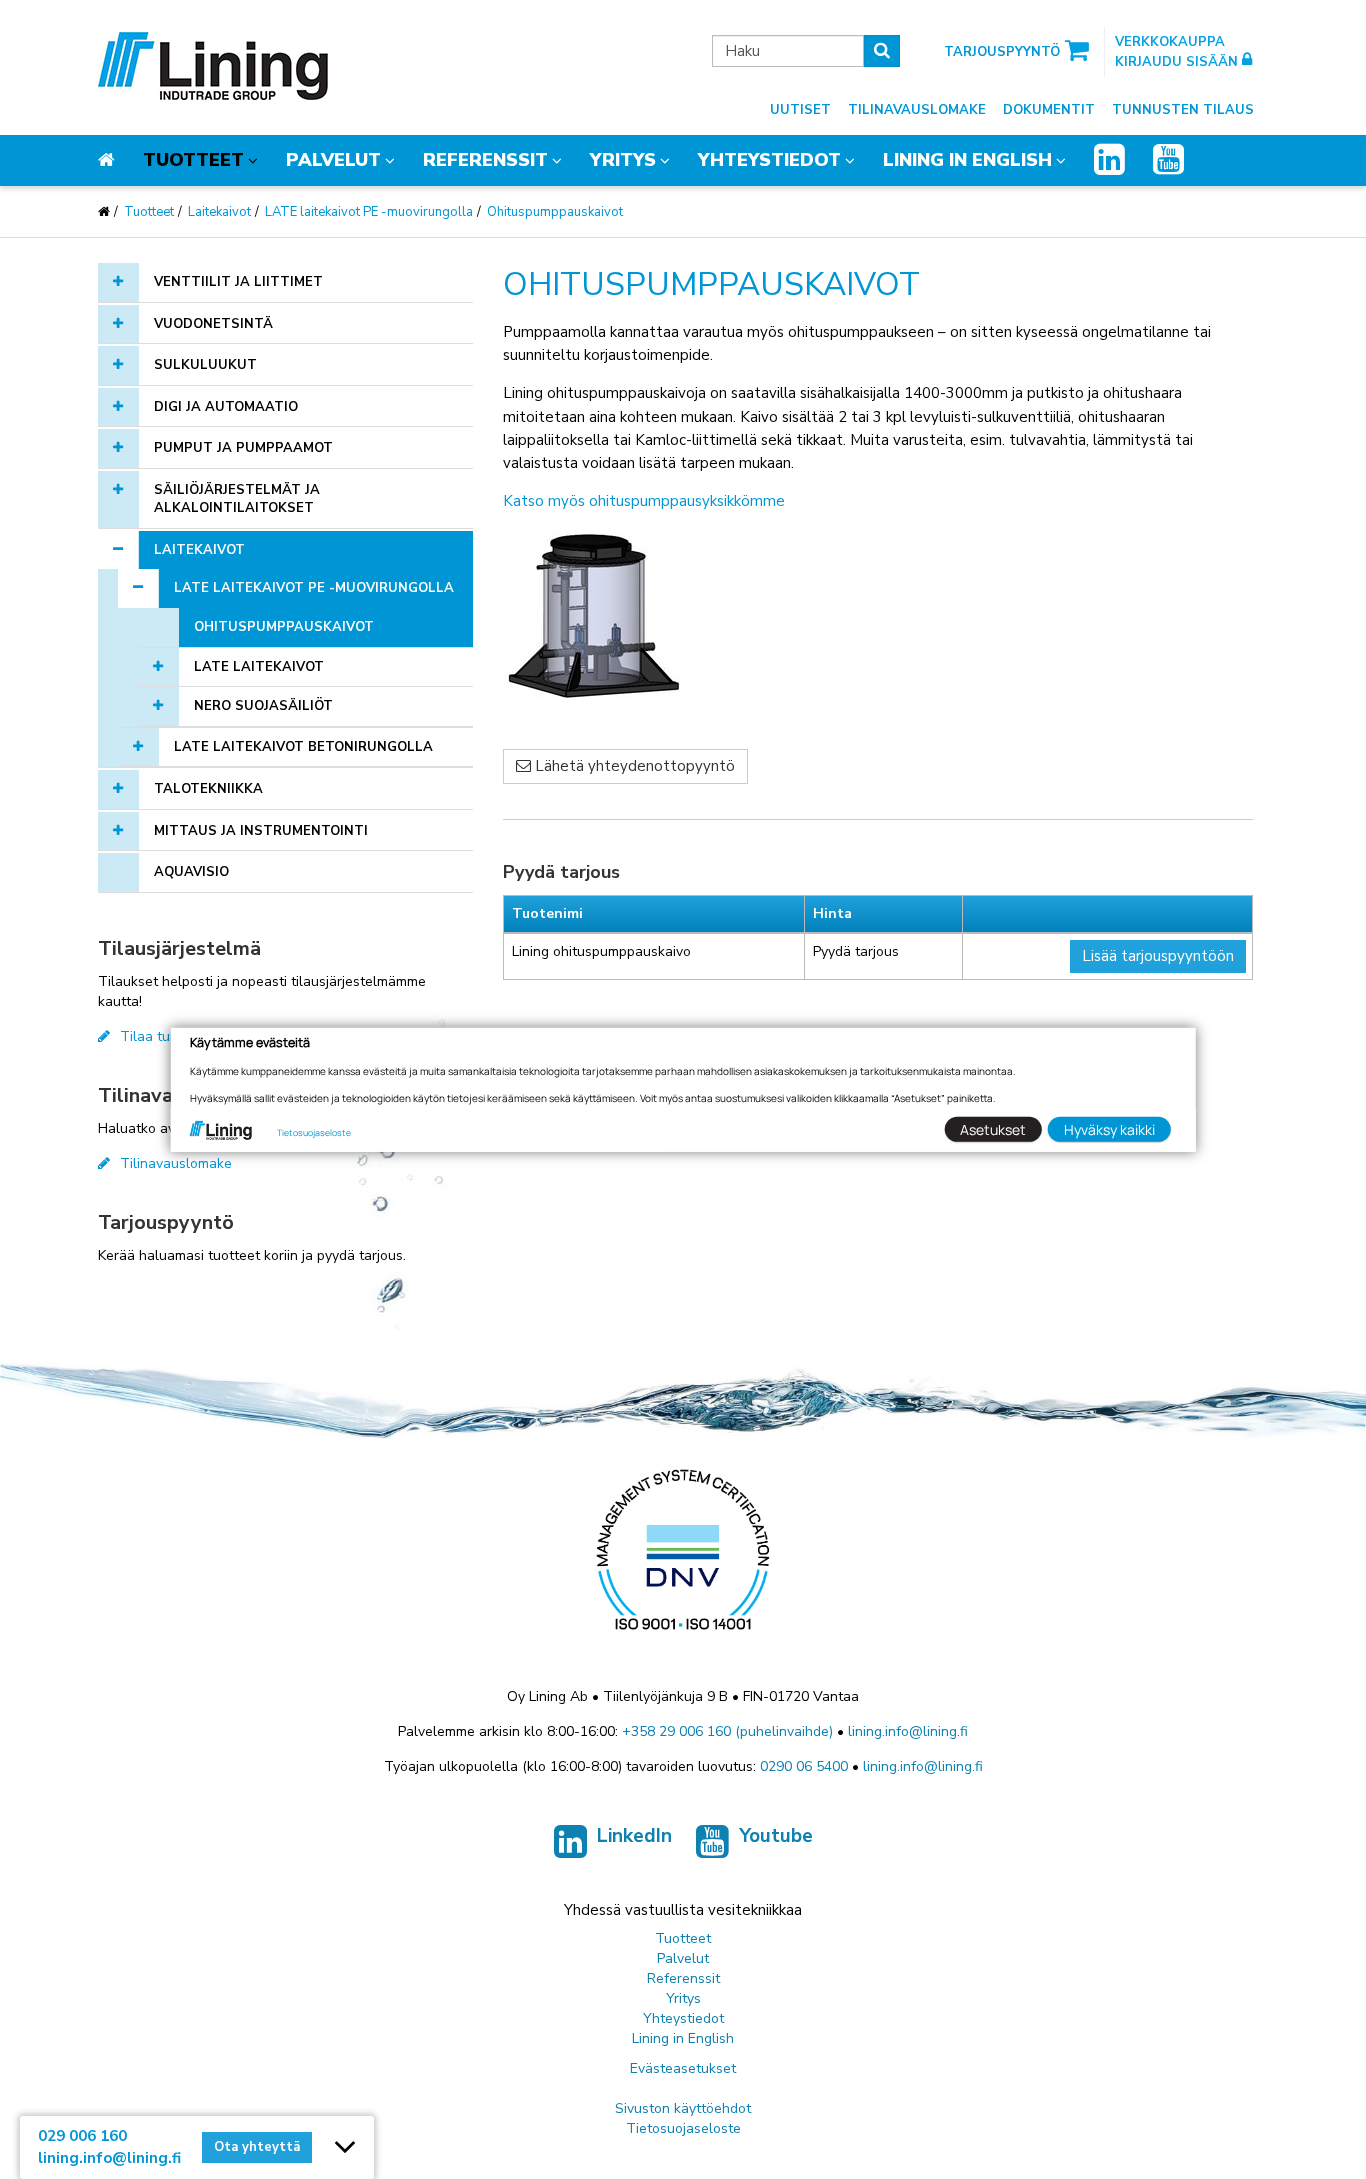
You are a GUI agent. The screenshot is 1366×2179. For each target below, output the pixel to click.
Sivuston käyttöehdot (683, 2108)
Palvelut (333, 160)
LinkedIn (634, 1836)
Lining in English (967, 160)
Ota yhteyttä (257, 2147)
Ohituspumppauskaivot (555, 212)
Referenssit (485, 160)
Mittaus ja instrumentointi (261, 831)
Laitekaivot (219, 212)
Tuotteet (193, 160)
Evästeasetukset (683, 2068)
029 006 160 (82, 2136)
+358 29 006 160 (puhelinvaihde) (727, 1731)
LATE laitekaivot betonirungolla (303, 747)
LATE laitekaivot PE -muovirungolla (369, 212)
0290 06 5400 (804, 1766)
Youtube (776, 1836)
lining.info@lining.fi (908, 1731)
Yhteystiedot (769, 160)
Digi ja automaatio (226, 407)
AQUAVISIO (191, 872)
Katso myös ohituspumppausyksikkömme (644, 501)
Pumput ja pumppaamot (243, 448)
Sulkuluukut (205, 365)
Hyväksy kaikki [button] (1109, 1129)
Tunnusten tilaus (1183, 110)
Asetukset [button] (993, 1129)
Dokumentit (1049, 110)
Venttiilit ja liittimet (238, 282)
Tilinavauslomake (917, 110)
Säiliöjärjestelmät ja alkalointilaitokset (237, 499)
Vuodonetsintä (213, 324)
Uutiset (800, 110)
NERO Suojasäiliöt (263, 706)
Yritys (623, 160)
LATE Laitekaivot (259, 667)
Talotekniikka (208, 789)
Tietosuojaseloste (683, 2128)
